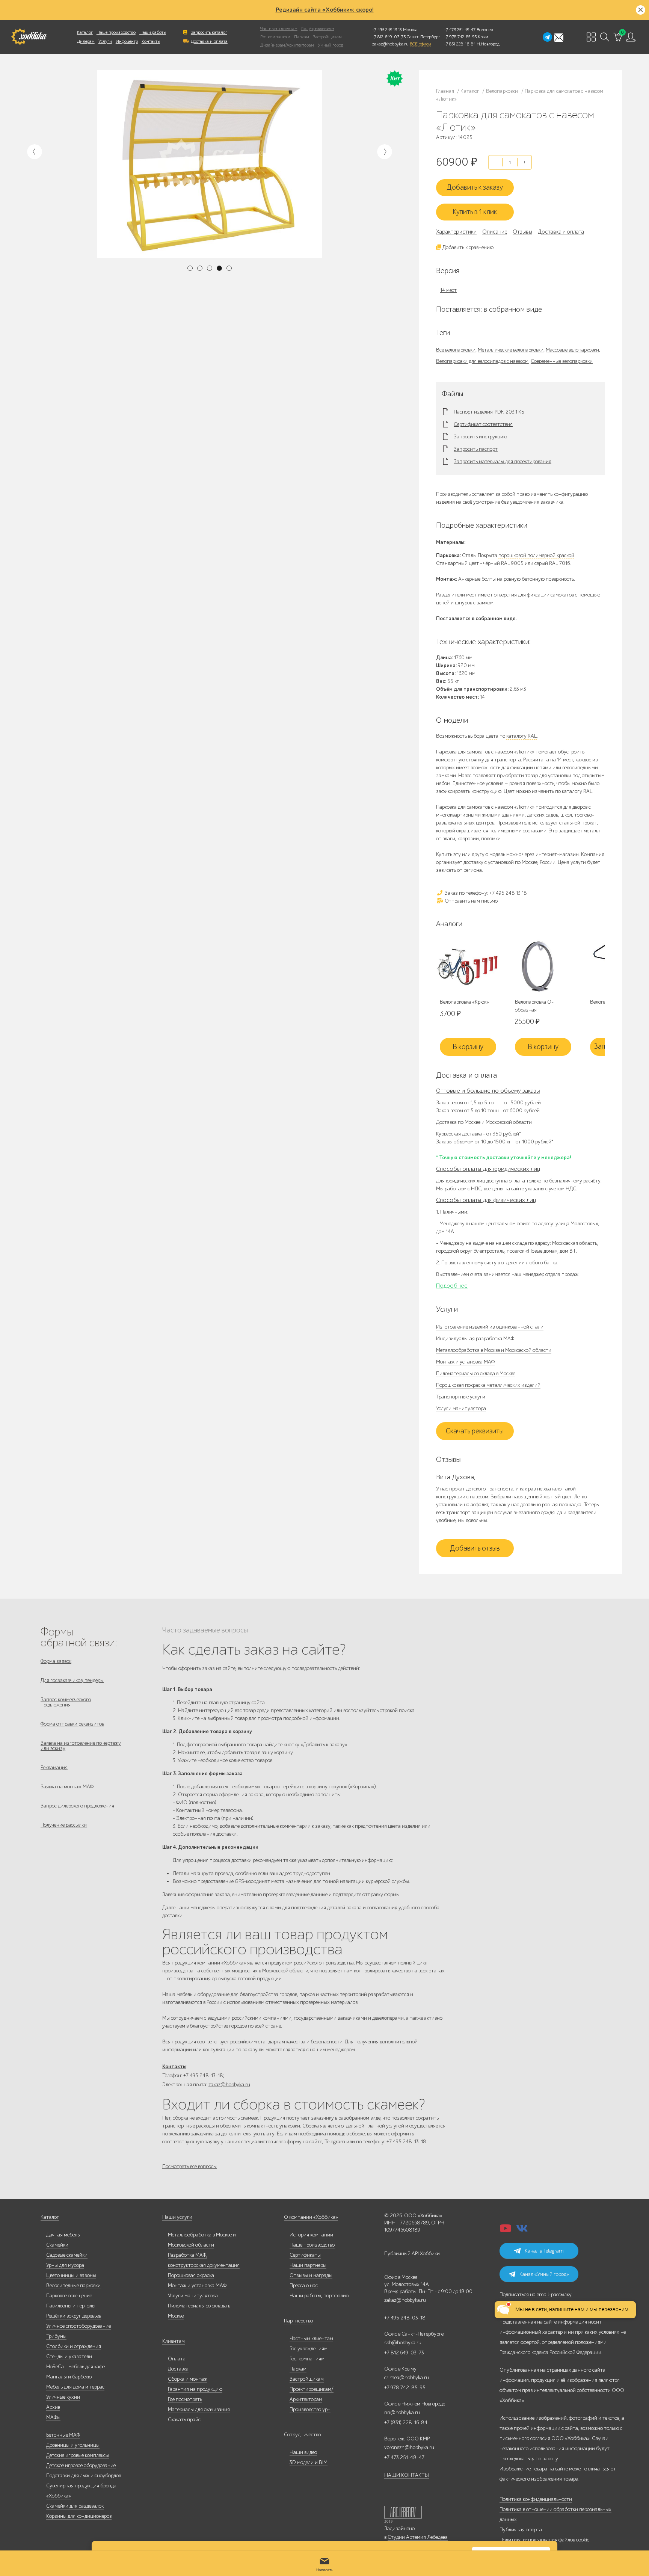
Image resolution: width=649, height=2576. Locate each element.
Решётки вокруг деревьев (74, 2316)
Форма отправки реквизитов (72, 1724)
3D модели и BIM (309, 2462)
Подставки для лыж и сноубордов (84, 2476)
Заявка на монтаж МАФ (67, 1787)
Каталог (85, 32)
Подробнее (452, 1286)
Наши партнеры (308, 2265)
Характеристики (456, 232)
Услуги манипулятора (461, 1408)
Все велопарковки (456, 350)
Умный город (331, 45)
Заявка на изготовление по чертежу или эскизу (81, 1746)
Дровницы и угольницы (73, 2445)
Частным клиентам (279, 29)
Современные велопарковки (562, 361)
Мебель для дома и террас (75, 2387)
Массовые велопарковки (572, 350)
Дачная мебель (63, 2235)
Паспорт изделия (473, 412)
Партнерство (298, 2321)
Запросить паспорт (476, 449)
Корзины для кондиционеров (79, 2516)
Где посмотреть (185, 2399)
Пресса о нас (304, 2285)
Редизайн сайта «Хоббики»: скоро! (325, 10)
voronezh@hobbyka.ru (409, 2447)
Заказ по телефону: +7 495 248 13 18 (485, 893)
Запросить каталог (209, 32)
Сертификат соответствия (483, 424)
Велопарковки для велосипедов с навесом (482, 361)
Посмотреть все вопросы (189, 2166)
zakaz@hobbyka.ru (390, 44)
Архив (53, 2407)
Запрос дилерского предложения (77, 1806)
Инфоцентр (127, 41)
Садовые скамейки (67, 2255)
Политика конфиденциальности (536, 2499)
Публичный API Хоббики (412, 2254)
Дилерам (86, 41)
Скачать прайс (184, 2420)
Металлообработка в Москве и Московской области (494, 1350)
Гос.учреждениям (309, 2349)
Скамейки (57, 2245)
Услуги (105, 41)
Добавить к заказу (475, 187)
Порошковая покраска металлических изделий (488, 1385)
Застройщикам (327, 37)
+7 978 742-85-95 (460, 37)
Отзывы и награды (311, 2275)
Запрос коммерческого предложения (66, 1702)
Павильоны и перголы (71, 2306)
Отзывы (522, 232)
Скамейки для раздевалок (75, 2506)
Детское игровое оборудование (81, 2465)
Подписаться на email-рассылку (536, 2294)
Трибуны (56, 2336)
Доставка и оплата (209, 41)
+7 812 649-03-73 (389, 37)
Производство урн (310, 2409)
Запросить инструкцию (480, 437)
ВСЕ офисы (420, 44)
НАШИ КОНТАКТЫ (407, 2475)
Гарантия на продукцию (195, 2389)
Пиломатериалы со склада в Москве (476, 1373)
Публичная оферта (521, 2530)
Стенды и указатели (69, 2356)
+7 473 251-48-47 (460, 30)
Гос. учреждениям (318, 29)
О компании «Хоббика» (311, 2217)
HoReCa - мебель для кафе (75, 2367)
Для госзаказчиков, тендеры (72, 1680)
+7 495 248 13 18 (387, 30)
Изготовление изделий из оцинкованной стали (490, 1327)
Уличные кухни (63, 2397)
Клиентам (174, 2341)
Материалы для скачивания (199, 2409)
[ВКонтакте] (522, 2231)
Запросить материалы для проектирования (503, 462)
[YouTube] (506, 2231)
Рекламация (54, 1767)
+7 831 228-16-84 (460, 44)
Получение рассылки (64, 1825)
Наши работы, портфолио (319, 2296)
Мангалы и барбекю (69, 2377)
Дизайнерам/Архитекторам (287, 45)
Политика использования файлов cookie (544, 2540)
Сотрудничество (302, 2435)
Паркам (302, 37)
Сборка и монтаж (188, 2379)
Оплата (177, 2359)
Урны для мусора (65, 2265)
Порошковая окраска (191, 2275)
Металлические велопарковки (511, 350)
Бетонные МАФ (63, 2435)
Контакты (151, 41)
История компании (311, 2235)
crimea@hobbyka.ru (407, 2377)
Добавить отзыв (475, 1548)
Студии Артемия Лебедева (418, 2537)
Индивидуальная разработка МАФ (475, 1339)
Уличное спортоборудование (78, 2326)
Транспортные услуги (461, 1397)
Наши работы (153, 32)
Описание (495, 232)
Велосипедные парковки (73, 2285)
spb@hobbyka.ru (403, 2343)
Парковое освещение (69, 2296)
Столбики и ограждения (74, 2346)
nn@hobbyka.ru (402, 2412)
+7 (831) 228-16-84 (406, 2423)
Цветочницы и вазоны (71, 2275)
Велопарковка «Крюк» (464, 1002)
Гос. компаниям (275, 37)
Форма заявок (56, 1661)
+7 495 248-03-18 (405, 2318)
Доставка (178, 2369)
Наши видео (303, 2452)
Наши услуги (177, 2217)
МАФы (53, 2417)
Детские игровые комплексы (78, 2455)
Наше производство (116, 32)
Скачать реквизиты (475, 1431)
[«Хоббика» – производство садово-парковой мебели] (29, 37)
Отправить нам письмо (471, 901)
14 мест (448, 290)
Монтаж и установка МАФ (465, 1362)
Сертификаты (305, 2255)
